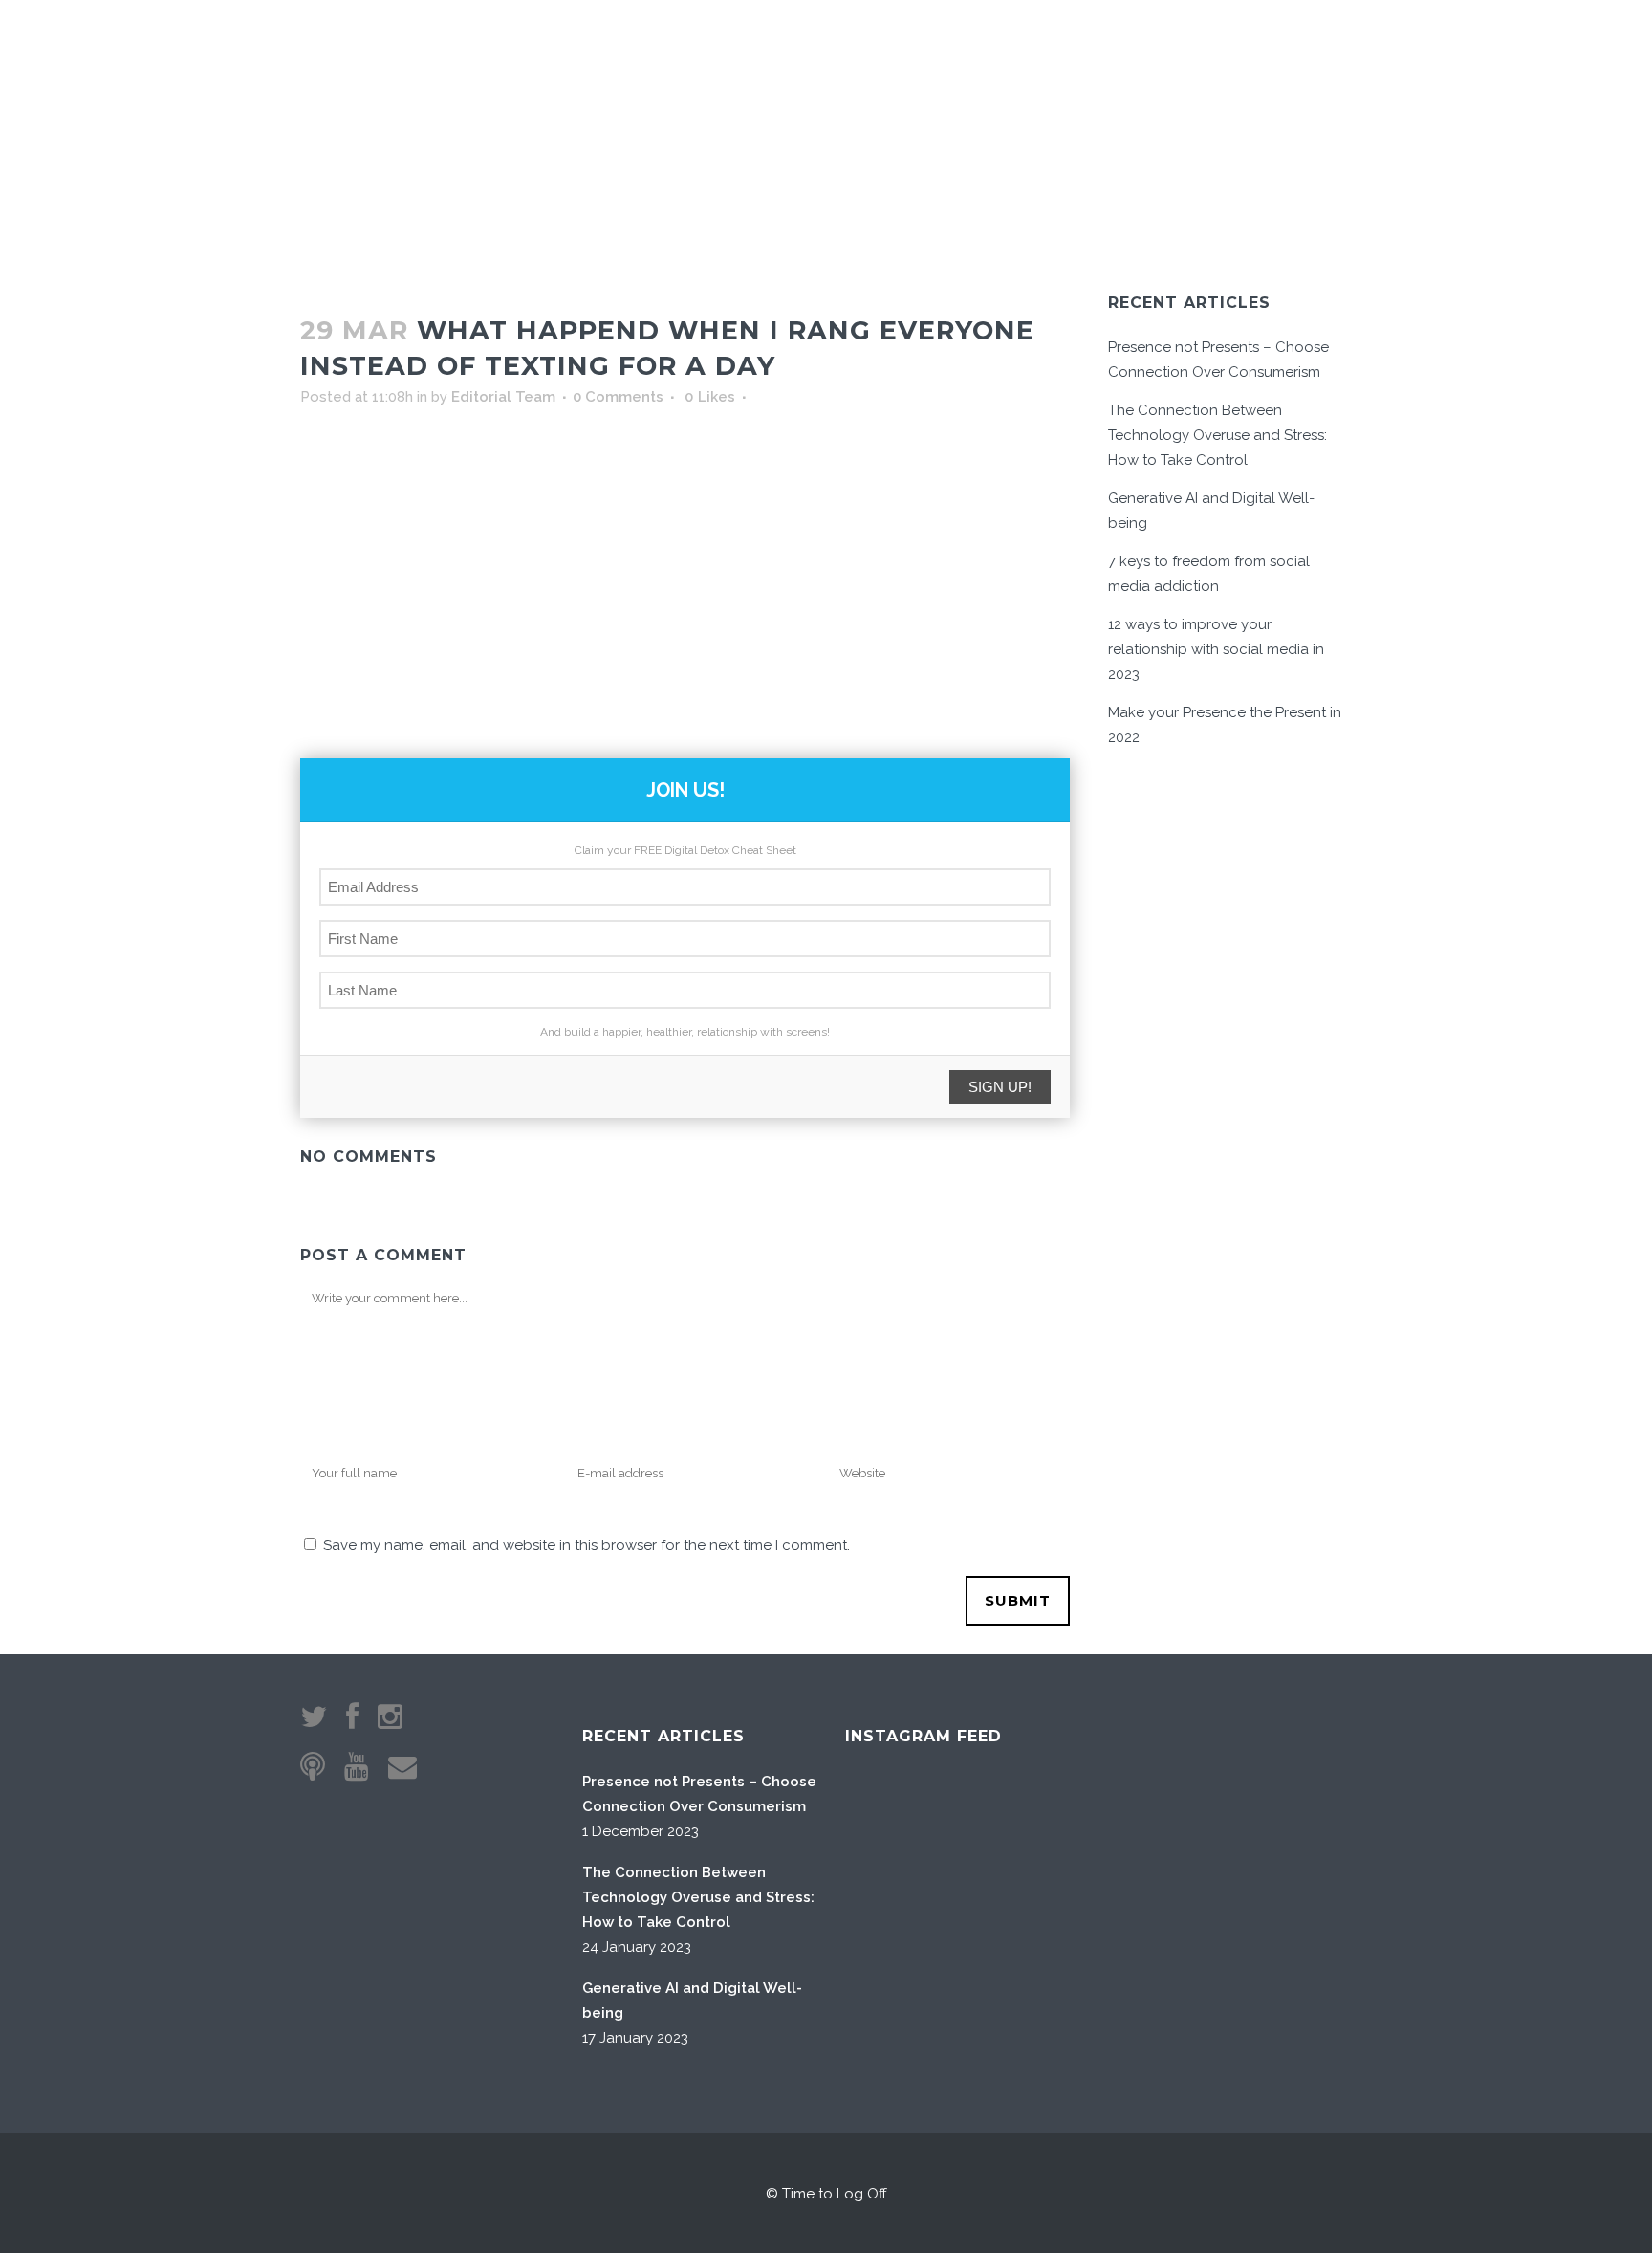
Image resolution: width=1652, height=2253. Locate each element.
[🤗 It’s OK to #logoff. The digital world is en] (988, 1925)
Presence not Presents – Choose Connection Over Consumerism (699, 1794)
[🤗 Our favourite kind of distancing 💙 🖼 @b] (988, 1827)
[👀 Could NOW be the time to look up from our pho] (1086, 1827)
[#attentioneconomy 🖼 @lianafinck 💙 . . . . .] (891, 2021)
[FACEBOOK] (1282, 49)
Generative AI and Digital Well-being (692, 2001)
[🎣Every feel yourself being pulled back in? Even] (891, 1827)
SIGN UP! (1000, 1087)
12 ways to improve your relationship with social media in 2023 (1216, 649)
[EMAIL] (1230, 49)
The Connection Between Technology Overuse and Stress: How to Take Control (1217, 435)
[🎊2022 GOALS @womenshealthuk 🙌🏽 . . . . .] (1086, 2021)
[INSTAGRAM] (1259, 49)
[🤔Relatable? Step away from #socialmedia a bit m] (1086, 1925)
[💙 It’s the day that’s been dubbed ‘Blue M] (988, 2021)
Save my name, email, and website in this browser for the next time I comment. (587, 1545)
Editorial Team (503, 397)
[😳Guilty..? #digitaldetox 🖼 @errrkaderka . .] (891, 1925)
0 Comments (618, 397)
